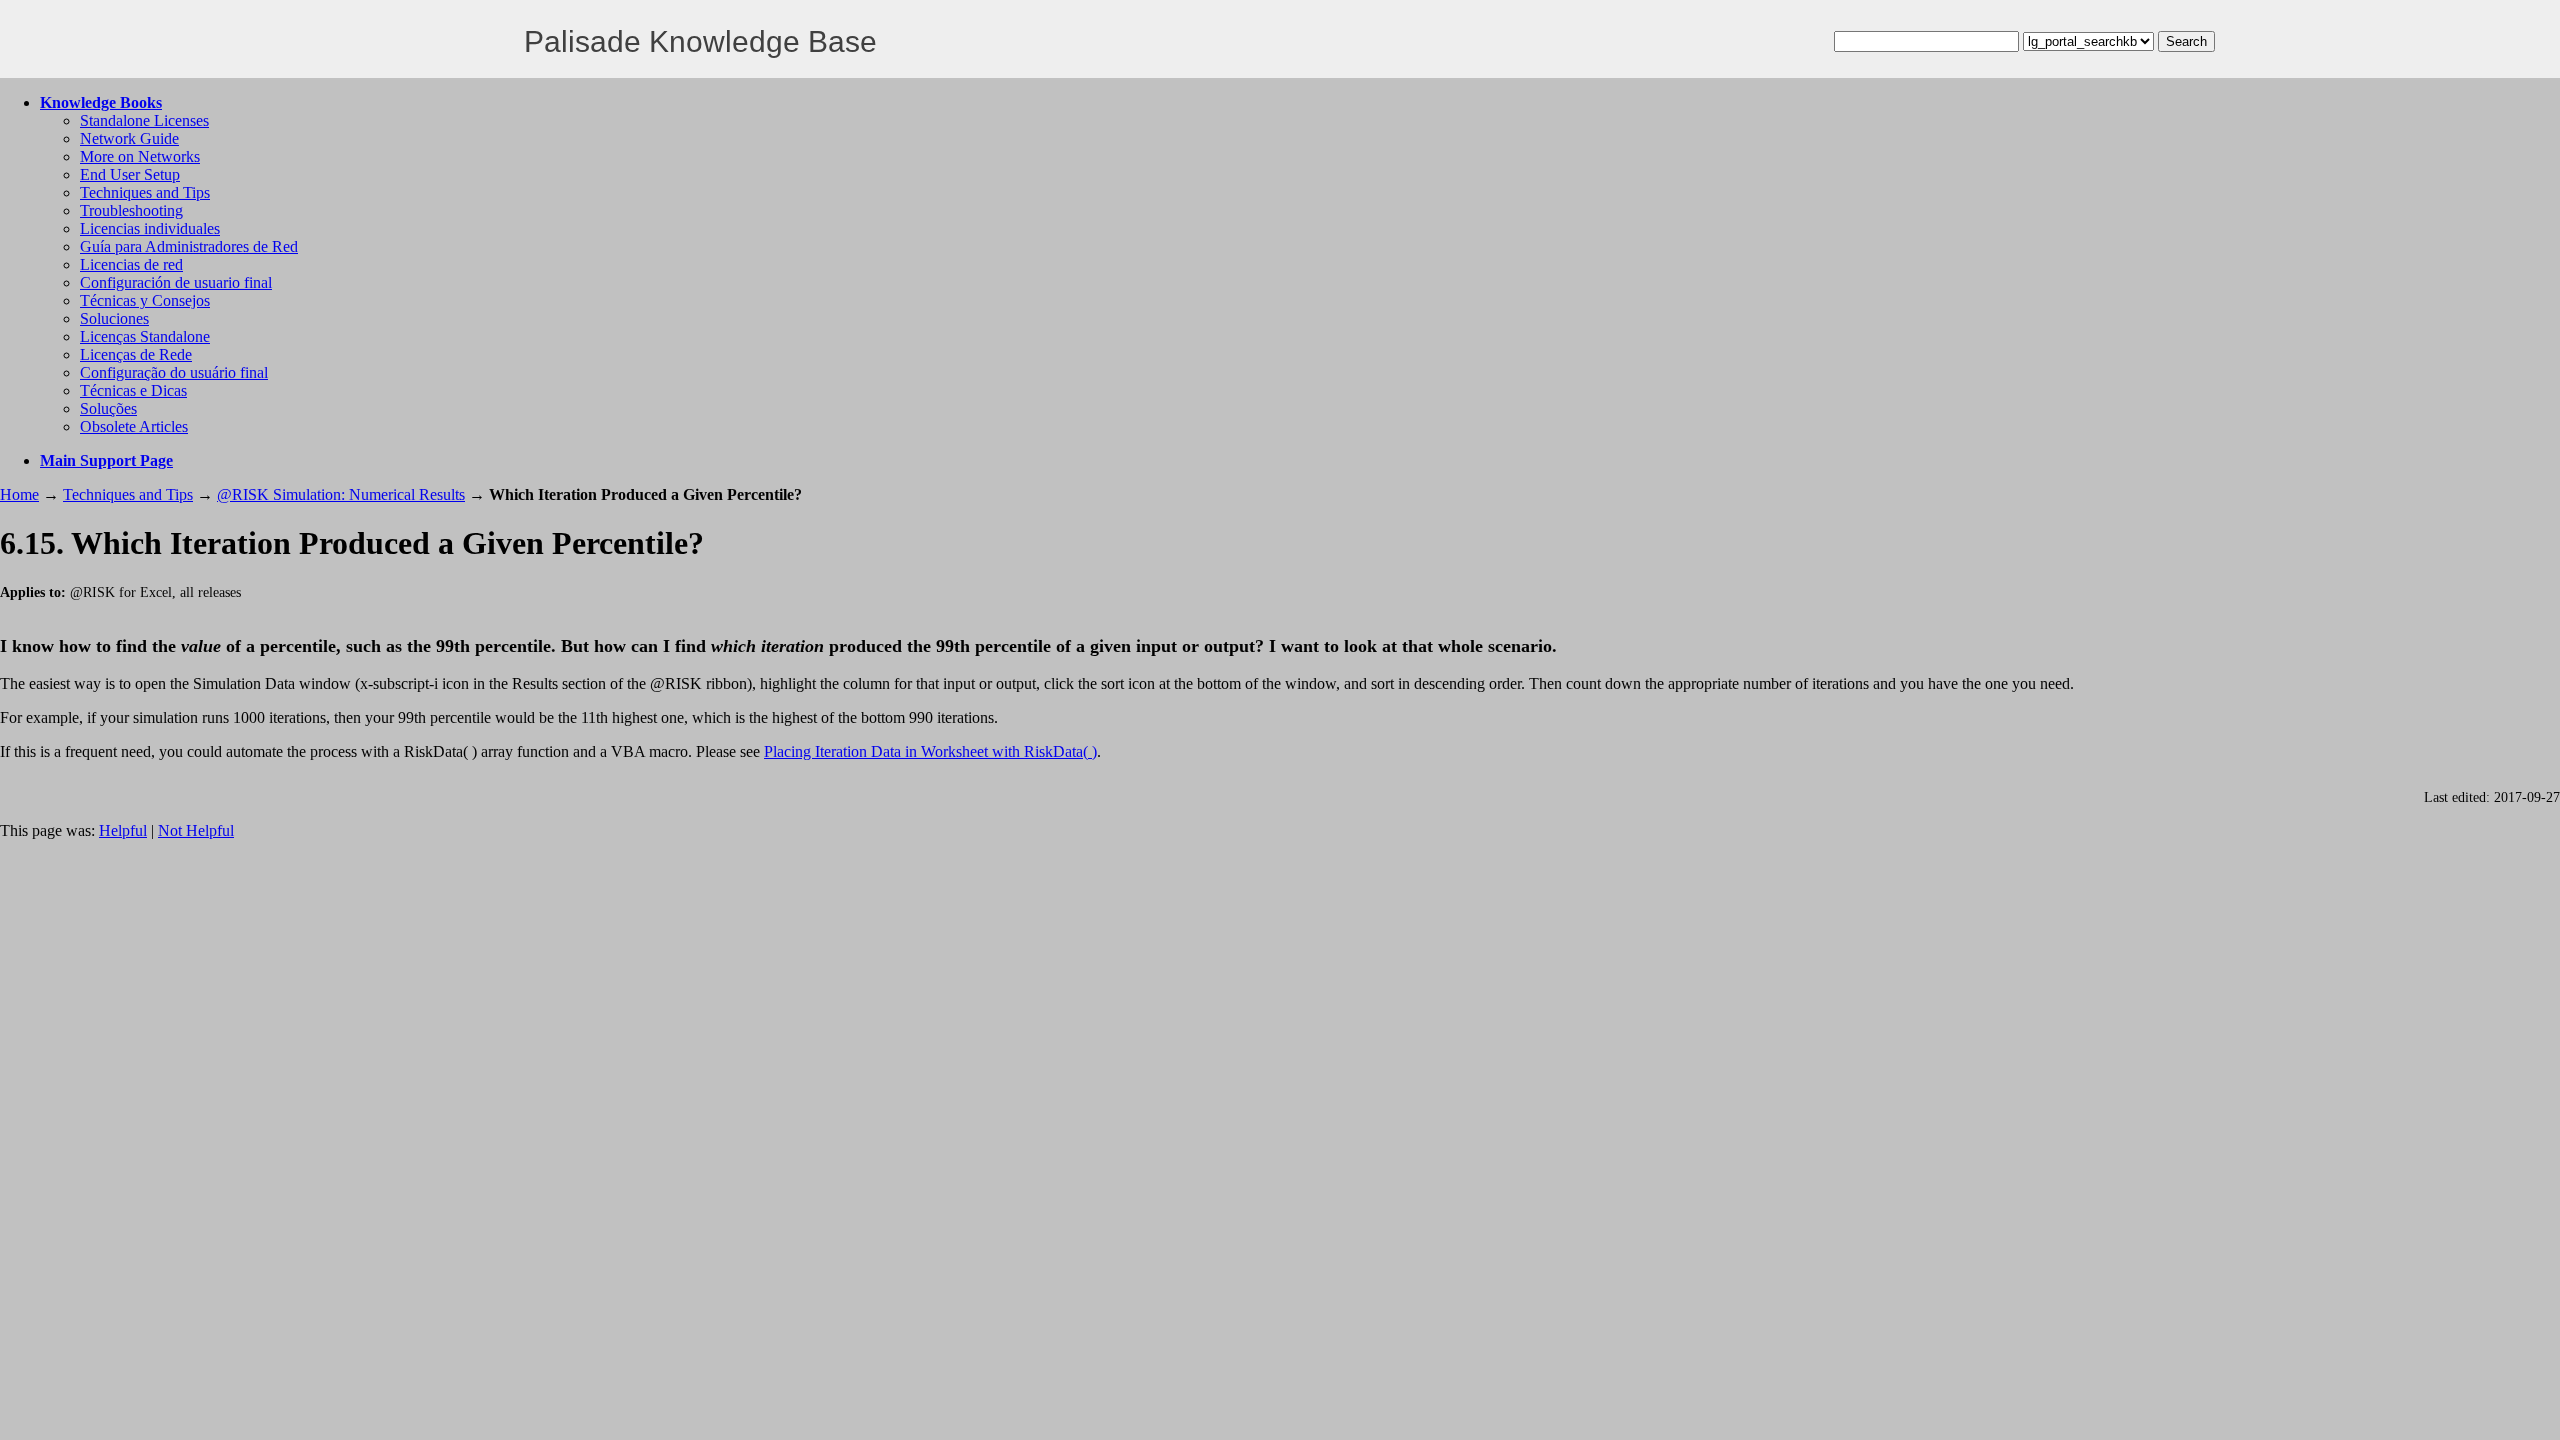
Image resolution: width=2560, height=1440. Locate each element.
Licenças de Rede (136, 354)
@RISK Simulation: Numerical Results (341, 494)
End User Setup (130, 174)
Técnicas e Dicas (133, 390)
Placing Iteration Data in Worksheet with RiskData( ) (930, 751)
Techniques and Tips (145, 192)
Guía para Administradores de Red (189, 246)
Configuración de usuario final (176, 282)
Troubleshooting (131, 210)
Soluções (108, 408)
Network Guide (129, 138)
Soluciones (114, 318)
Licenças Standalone (145, 336)
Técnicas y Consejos (145, 300)
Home (19, 494)
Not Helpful (196, 830)
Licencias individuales (150, 228)
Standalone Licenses (144, 120)
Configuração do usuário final (174, 372)
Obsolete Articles (134, 426)
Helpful (123, 830)
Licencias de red (131, 264)
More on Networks (140, 156)
